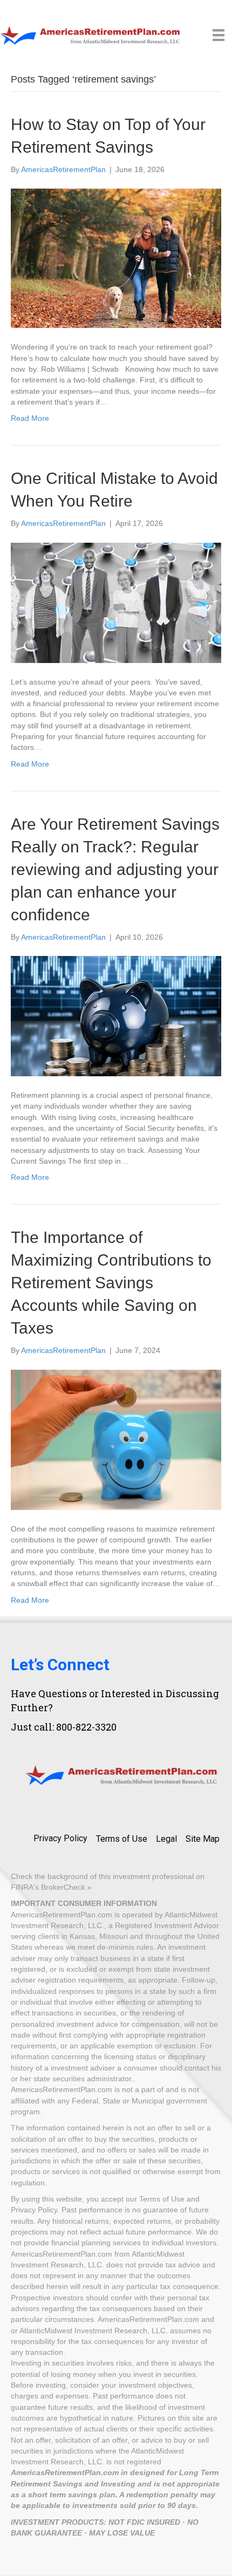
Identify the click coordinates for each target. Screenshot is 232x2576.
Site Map (203, 1839)
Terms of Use (122, 1839)
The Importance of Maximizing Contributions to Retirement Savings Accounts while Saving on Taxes (111, 1283)
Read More (30, 418)
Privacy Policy (60, 1838)
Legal (166, 1839)
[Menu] (219, 35)
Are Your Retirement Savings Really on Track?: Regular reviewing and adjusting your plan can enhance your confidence (115, 869)
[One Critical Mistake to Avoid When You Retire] (116, 602)
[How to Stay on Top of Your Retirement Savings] (116, 257)
